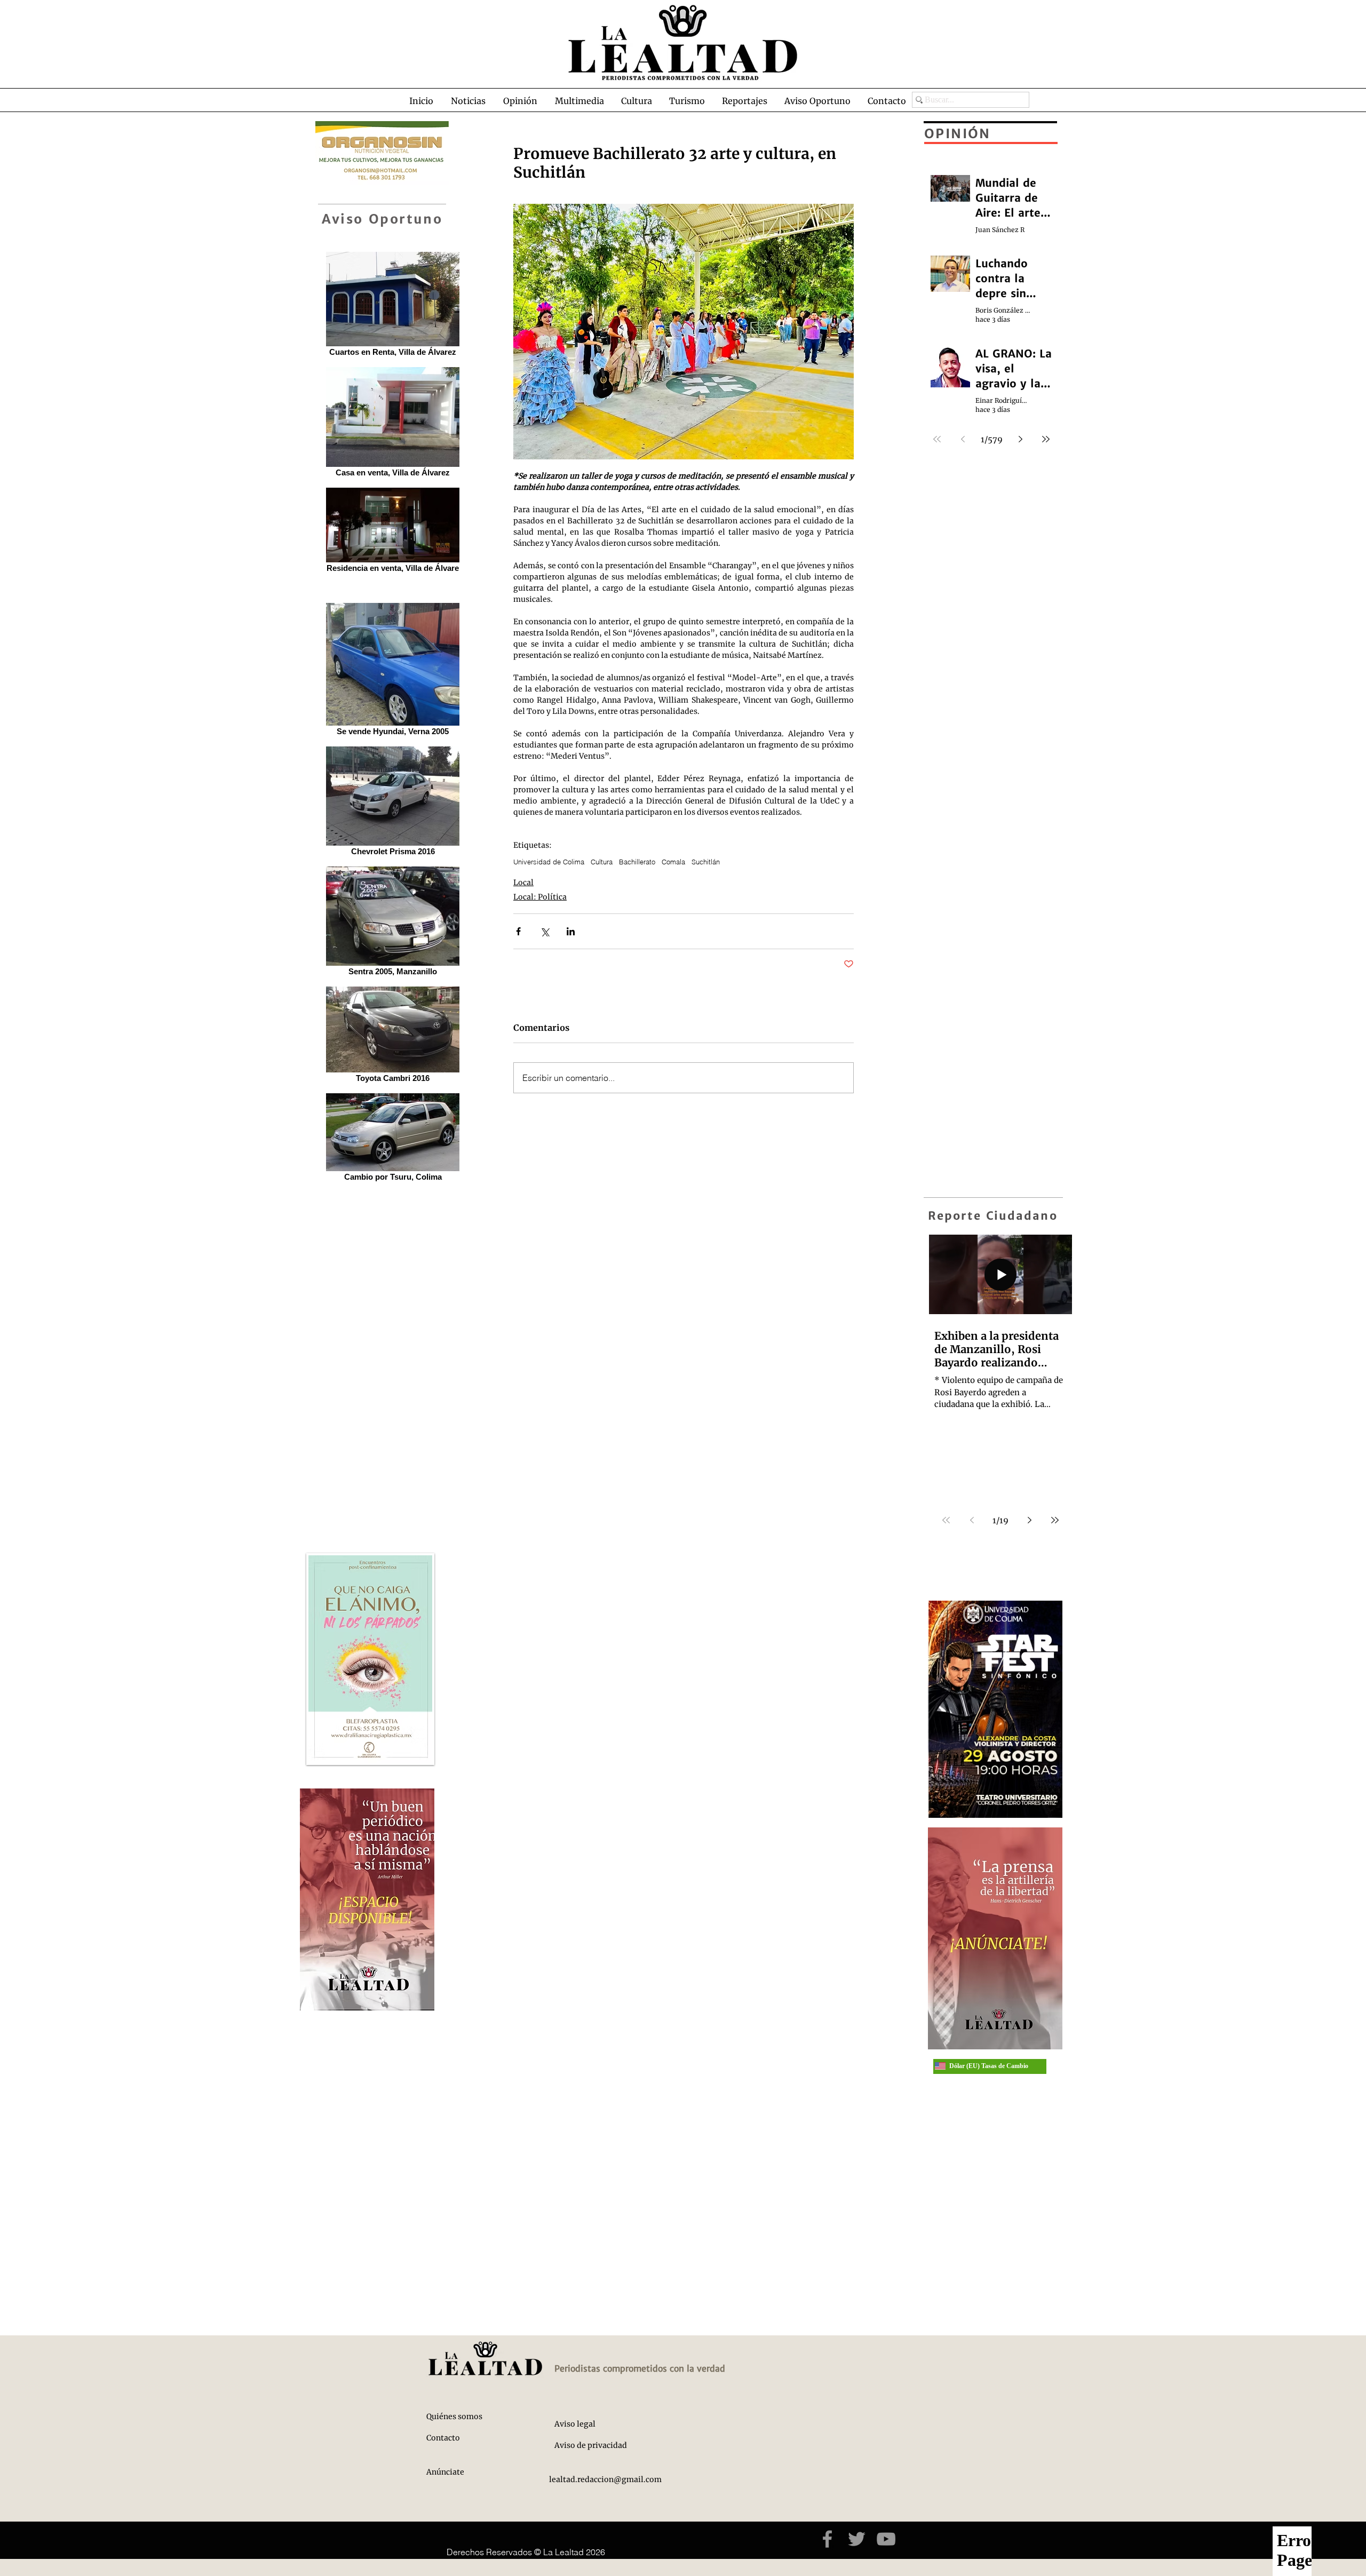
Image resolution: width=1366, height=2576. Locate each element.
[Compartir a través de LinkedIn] (571, 931)
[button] (468, 101)
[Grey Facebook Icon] (827, 2539)
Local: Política (540, 897)
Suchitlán (706, 862)
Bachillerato (637, 862)
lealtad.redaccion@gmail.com (605, 2479)
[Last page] (1055, 1520)
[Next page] (1029, 1520)
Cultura (602, 862)
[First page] (946, 1520)
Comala (673, 862)
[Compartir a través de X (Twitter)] (545, 931)
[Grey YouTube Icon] (886, 2539)
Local (523, 882)
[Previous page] (972, 1520)
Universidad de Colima (549, 862)
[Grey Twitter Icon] (857, 2539)
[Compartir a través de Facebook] (518, 931)
